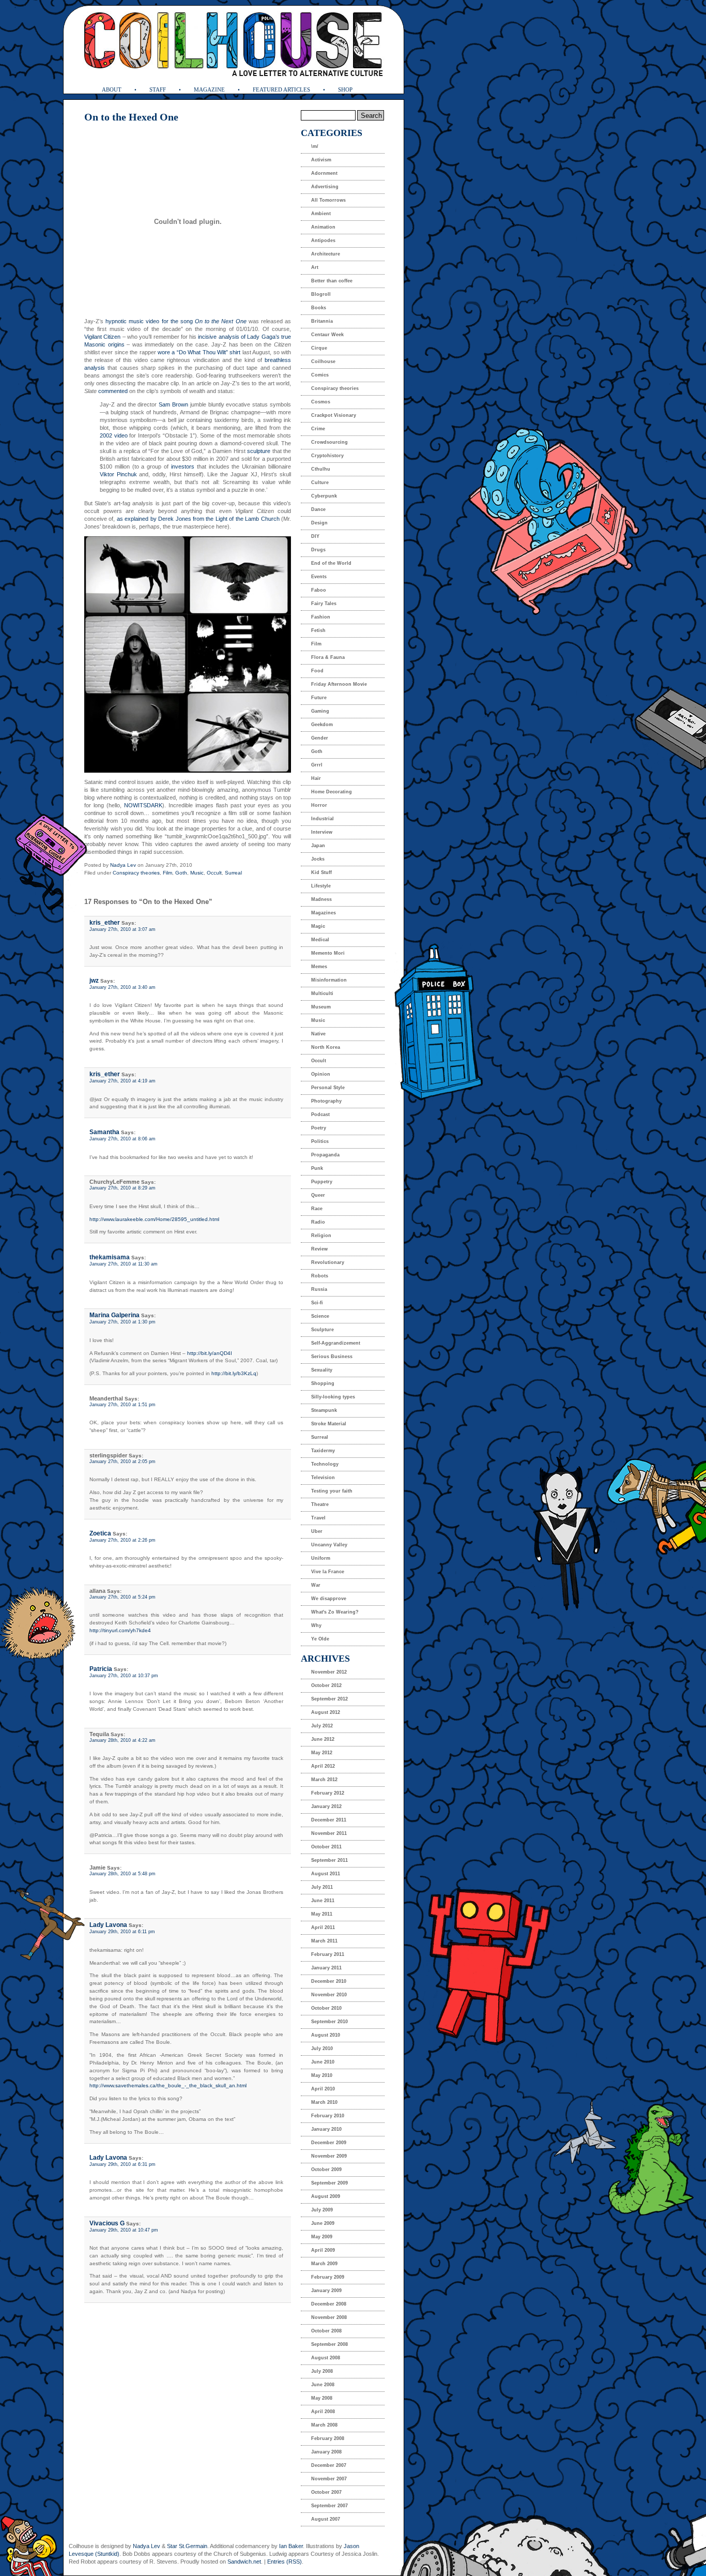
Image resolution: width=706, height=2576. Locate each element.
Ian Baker (291, 2546)
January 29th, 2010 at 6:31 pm (122, 2164)
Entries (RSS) (285, 2562)
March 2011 (324, 1941)
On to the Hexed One (131, 117)
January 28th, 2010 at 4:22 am (122, 1740)
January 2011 (326, 1968)
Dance (318, 509)
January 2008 (326, 2452)
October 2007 (326, 2492)
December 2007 (329, 2465)
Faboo (319, 590)
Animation (323, 227)
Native (318, 1034)
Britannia (322, 321)
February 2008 (328, 2438)
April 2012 (323, 1766)
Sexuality (322, 1370)
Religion (321, 1236)
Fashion (321, 617)
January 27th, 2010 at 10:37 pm (124, 1676)
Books (319, 308)
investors (183, 466)
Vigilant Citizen (102, 337)
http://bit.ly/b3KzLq (234, 1373)
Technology (325, 1464)
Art (315, 267)
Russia (319, 1289)
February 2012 (328, 1793)
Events (319, 577)
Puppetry (322, 1182)
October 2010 (326, 2008)
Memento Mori (328, 953)
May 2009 (322, 2237)
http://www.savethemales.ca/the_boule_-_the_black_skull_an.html (168, 2085)
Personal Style (328, 1088)
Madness (321, 899)
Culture (320, 483)
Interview (322, 832)
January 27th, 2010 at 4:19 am (122, 1081)
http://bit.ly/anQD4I (210, 1353)
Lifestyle (321, 886)
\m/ (315, 146)
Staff (158, 89)
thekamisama (110, 1257)
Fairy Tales (324, 604)
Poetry (319, 1128)
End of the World (331, 563)
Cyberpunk (324, 496)
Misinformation (329, 980)
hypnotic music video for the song (150, 321)
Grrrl (317, 765)
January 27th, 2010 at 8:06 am (122, 1139)
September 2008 (329, 2344)
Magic (318, 926)
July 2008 (322, 2371)
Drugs (318, 550)
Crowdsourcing (329, 442)
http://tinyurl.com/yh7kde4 (120, 1630)
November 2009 (329, 2156)
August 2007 (326, 2519)
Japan (318, 846)
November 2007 (329, 2479)
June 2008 (323, 2385)
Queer (318, 1195)
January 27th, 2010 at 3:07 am (122, 929)
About (112, 89)
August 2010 (326, 2035)
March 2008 (324, 2425)
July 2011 (322, 1887)
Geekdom (322, 725)
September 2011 (329, 1860)
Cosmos (321, 402)
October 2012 (326, 1685)
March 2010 (324, 2102)
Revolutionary (328, 1262)
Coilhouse (323, 361)
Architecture (326, 254)
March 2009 (324, 2264)
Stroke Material (329, 1424)
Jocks (318, 859)
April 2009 (323, 2250)
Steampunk (324, 1410)
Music (197, 873)
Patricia (101, 1669)
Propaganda (325, 1155)
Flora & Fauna (328, 657)
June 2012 (323, 1739)
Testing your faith (332, 1491)
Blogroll (321, 294)
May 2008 (322, 2398)
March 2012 (324, 1780)
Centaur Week (327, 335)
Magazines (324, 913)
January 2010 (326, 2129)
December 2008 (329, 2304)
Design (319, 523)
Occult (214, 873)
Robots (320, 1276)
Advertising (325, 187)
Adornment (324, 173)
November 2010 (329, 1995)
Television (323, 1478)
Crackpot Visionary (334, 415)
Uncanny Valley (329, 1545)
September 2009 (329, 2183)
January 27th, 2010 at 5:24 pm (122, 1597)
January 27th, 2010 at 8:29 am (122, 1188)
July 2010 (322, 2048)
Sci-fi (317, 1303)
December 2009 (329, 2143)
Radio (318, 1222)
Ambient (321, 214)
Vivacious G (107, 2223)
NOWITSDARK (143, 805)
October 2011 (326, 1847)
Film (167, 873)
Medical (320, 940)
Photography (326, 1101)
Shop (345, 89)
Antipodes (323, 240)
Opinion (321, 1074)
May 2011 (322, 1914)
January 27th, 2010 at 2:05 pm (122, 1462)
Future (319, 698)
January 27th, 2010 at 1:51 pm (122, 1405)
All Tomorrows (328, 200)
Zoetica (100, 1533)
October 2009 (326, 2170)
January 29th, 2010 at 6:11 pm (122, 1932)
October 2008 (326, 2331)
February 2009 (328, 2277)
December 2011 (329, 1820)
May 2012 (322, 1753)
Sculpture (323, 1330)
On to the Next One (221, 321)
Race (317, 1209)
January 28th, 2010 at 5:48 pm (122, 1874)
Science (320, 1316)
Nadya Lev (123, 865)
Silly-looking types (333, 1397)
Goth (181, 873)
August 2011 (326, 1874)
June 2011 (323, 1901)
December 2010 (329, 1981)
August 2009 (326, 2196)
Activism (321, 160)
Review (319, 1249)
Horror (319, 805)
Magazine (209, 89)
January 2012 (326, 1806)
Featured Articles (281, 89)
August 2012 (326, 1712)
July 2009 (322, 2210)
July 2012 (322, 1726)
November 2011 (329, 1833)
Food (317, 671)
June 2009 (323, 2223)
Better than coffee (332, 281)
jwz (94, 981)
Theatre (320, 1504)
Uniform (321, 1558)
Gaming (320, 711)
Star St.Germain (187, 2546)
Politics (320, 1141)
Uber (317, 1531)
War (316, 1585)
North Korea (326, 1047)
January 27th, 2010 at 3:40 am (122, 987)
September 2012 (329, 1699)
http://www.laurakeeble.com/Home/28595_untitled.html (154, 1219)
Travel (318, 1518)
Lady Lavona (108, 1925)
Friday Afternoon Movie (339, 684)
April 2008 (323, 2412)
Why (316, 1625)
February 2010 (328, 2116)
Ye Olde (320, 1639)
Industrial (323, 819)
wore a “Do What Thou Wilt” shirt (199, 352)
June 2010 (323, 2062)
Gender (320, 738)
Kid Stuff (321, 872)
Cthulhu (321, 469)
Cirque (319, 348)
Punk (317, 1168)
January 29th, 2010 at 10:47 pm (124, 2230)
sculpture (259, 451)
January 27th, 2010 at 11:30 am (124, 1264)
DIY (315, 536)
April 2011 (323, 1927)
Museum (321, 1007)
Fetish (318, 630)
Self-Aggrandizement (336, 1343)
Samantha (104, 1132)
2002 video (114, 435)
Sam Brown (173, 404)
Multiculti (322, 993)
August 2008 (326, 2358)
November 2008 (329, 2317)
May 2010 (322, 2075)
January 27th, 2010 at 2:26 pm (122, 1540)
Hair (316, 778)
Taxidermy (323, 1451)
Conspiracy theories (136, 873)
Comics (320, 375)
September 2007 (329, 2506)
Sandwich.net (244, 2562)
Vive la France (328, 1572)
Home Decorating (332, 792)
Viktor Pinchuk (118, 474)
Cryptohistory (327, 456)
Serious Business (332, 1357)
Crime (318, 429)
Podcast (320, 1114)
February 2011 (328, 1954)
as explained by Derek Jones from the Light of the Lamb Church (198, 519)
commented (113, 391)
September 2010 (329, 2022)
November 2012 (329, 1672)
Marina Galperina (114, 1315)
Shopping (323, 1383)
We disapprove (329, 1599)
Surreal (233, 873)
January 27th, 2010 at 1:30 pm (122, 1322)
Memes (319, 967)
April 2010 (323, 2089)
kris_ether (105, 923)
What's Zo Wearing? (335, 1612)
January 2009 (326, 2291)
